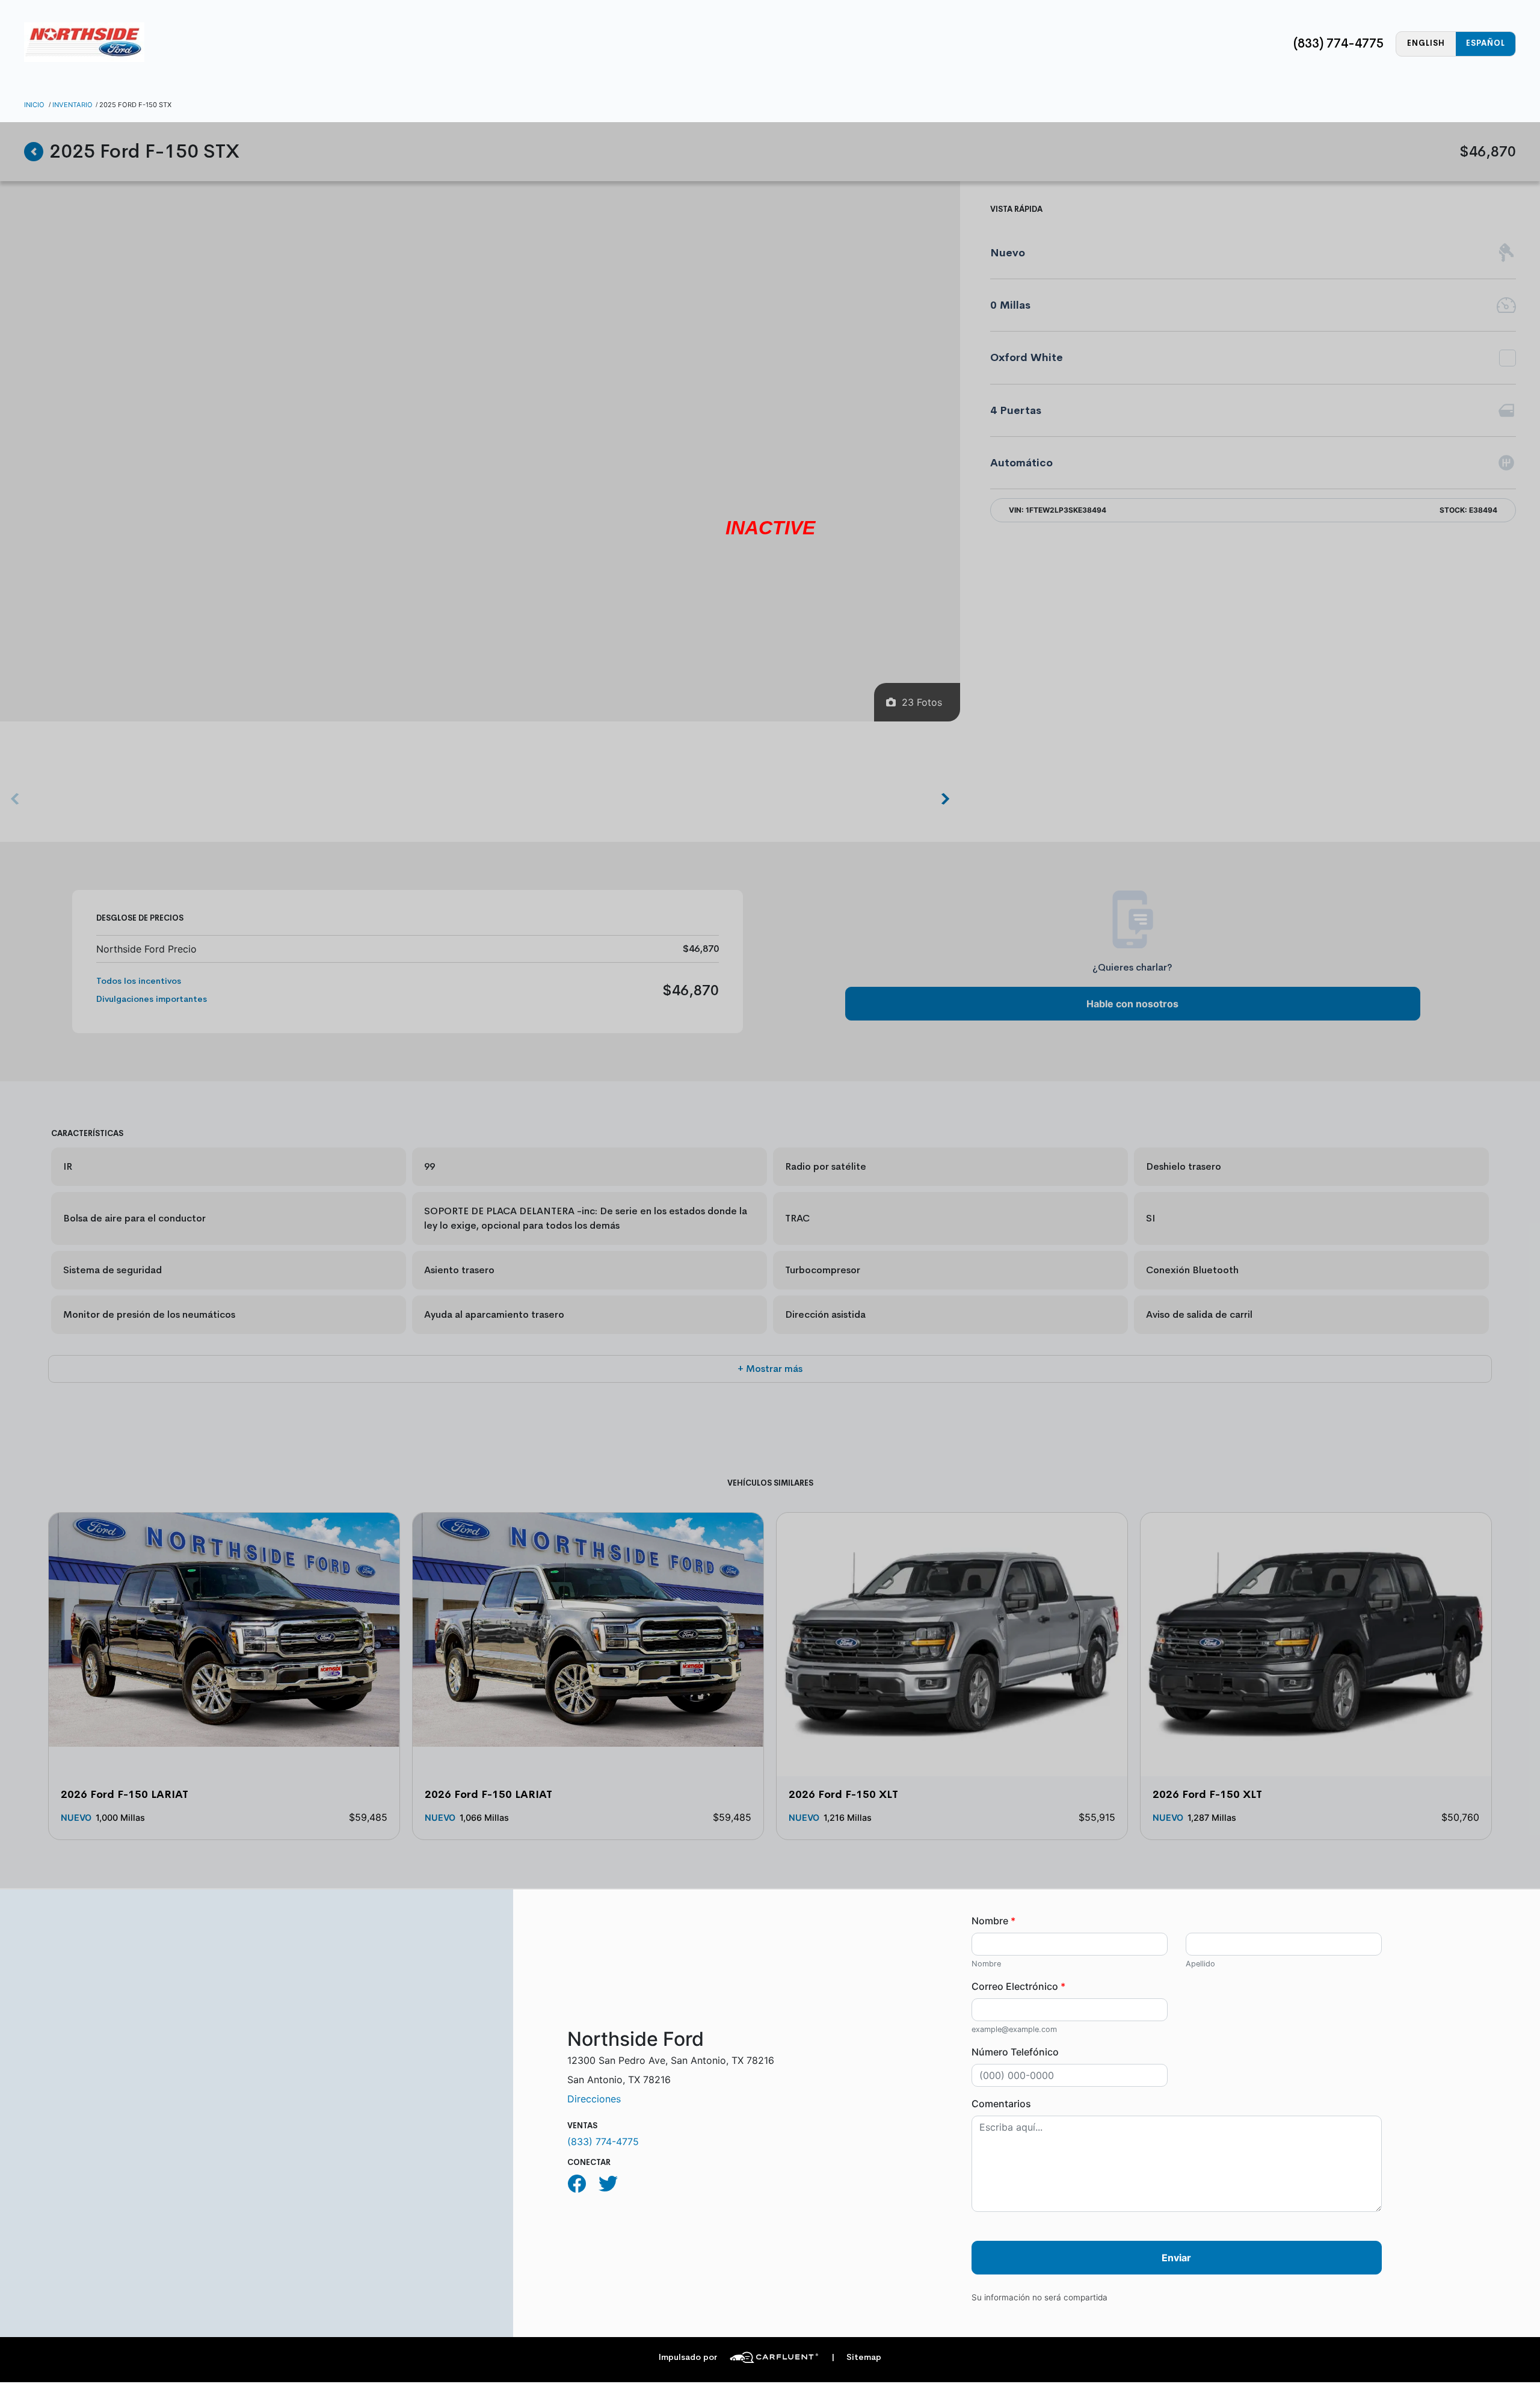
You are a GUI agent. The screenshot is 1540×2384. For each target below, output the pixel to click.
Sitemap (856, 2357)
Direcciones (594, 2099)
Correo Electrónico (1018, 1986)
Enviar (1176, 2258)
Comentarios (1001, 2104)
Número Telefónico (1015, 2052)
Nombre (993, 1921)
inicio (34, 105)
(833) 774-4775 (1338, 43)
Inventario (72, 105)
